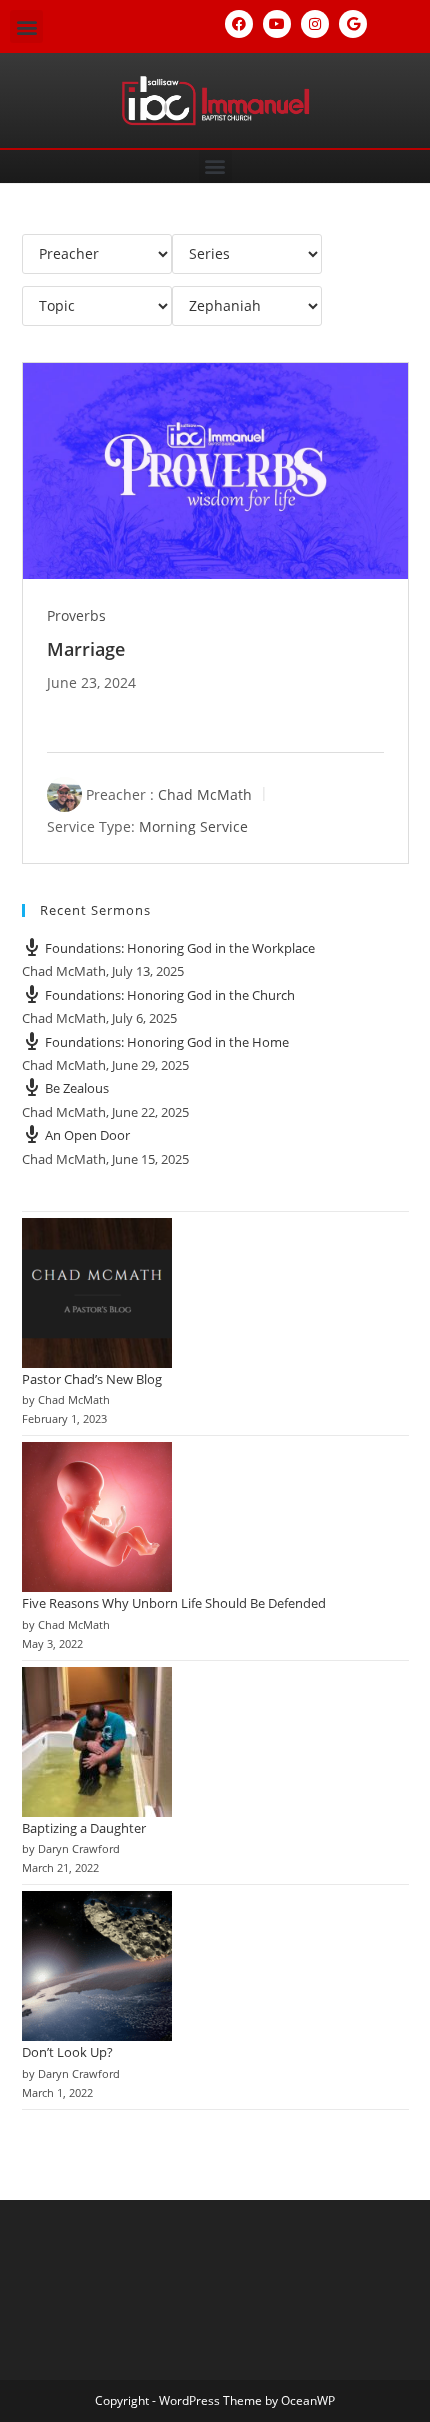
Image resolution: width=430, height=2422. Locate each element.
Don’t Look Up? (67, 2052)
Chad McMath (205, 794)
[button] (26, 26)
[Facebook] (239, 24)
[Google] (353, 24)
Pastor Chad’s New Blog (92, 1379)
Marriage (86, 649)
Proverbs (76, 615)
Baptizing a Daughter (84, 1828)
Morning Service (193, 826)
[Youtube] (277, 24)
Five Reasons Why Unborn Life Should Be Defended (174, 1603)
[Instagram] (315, 24)
